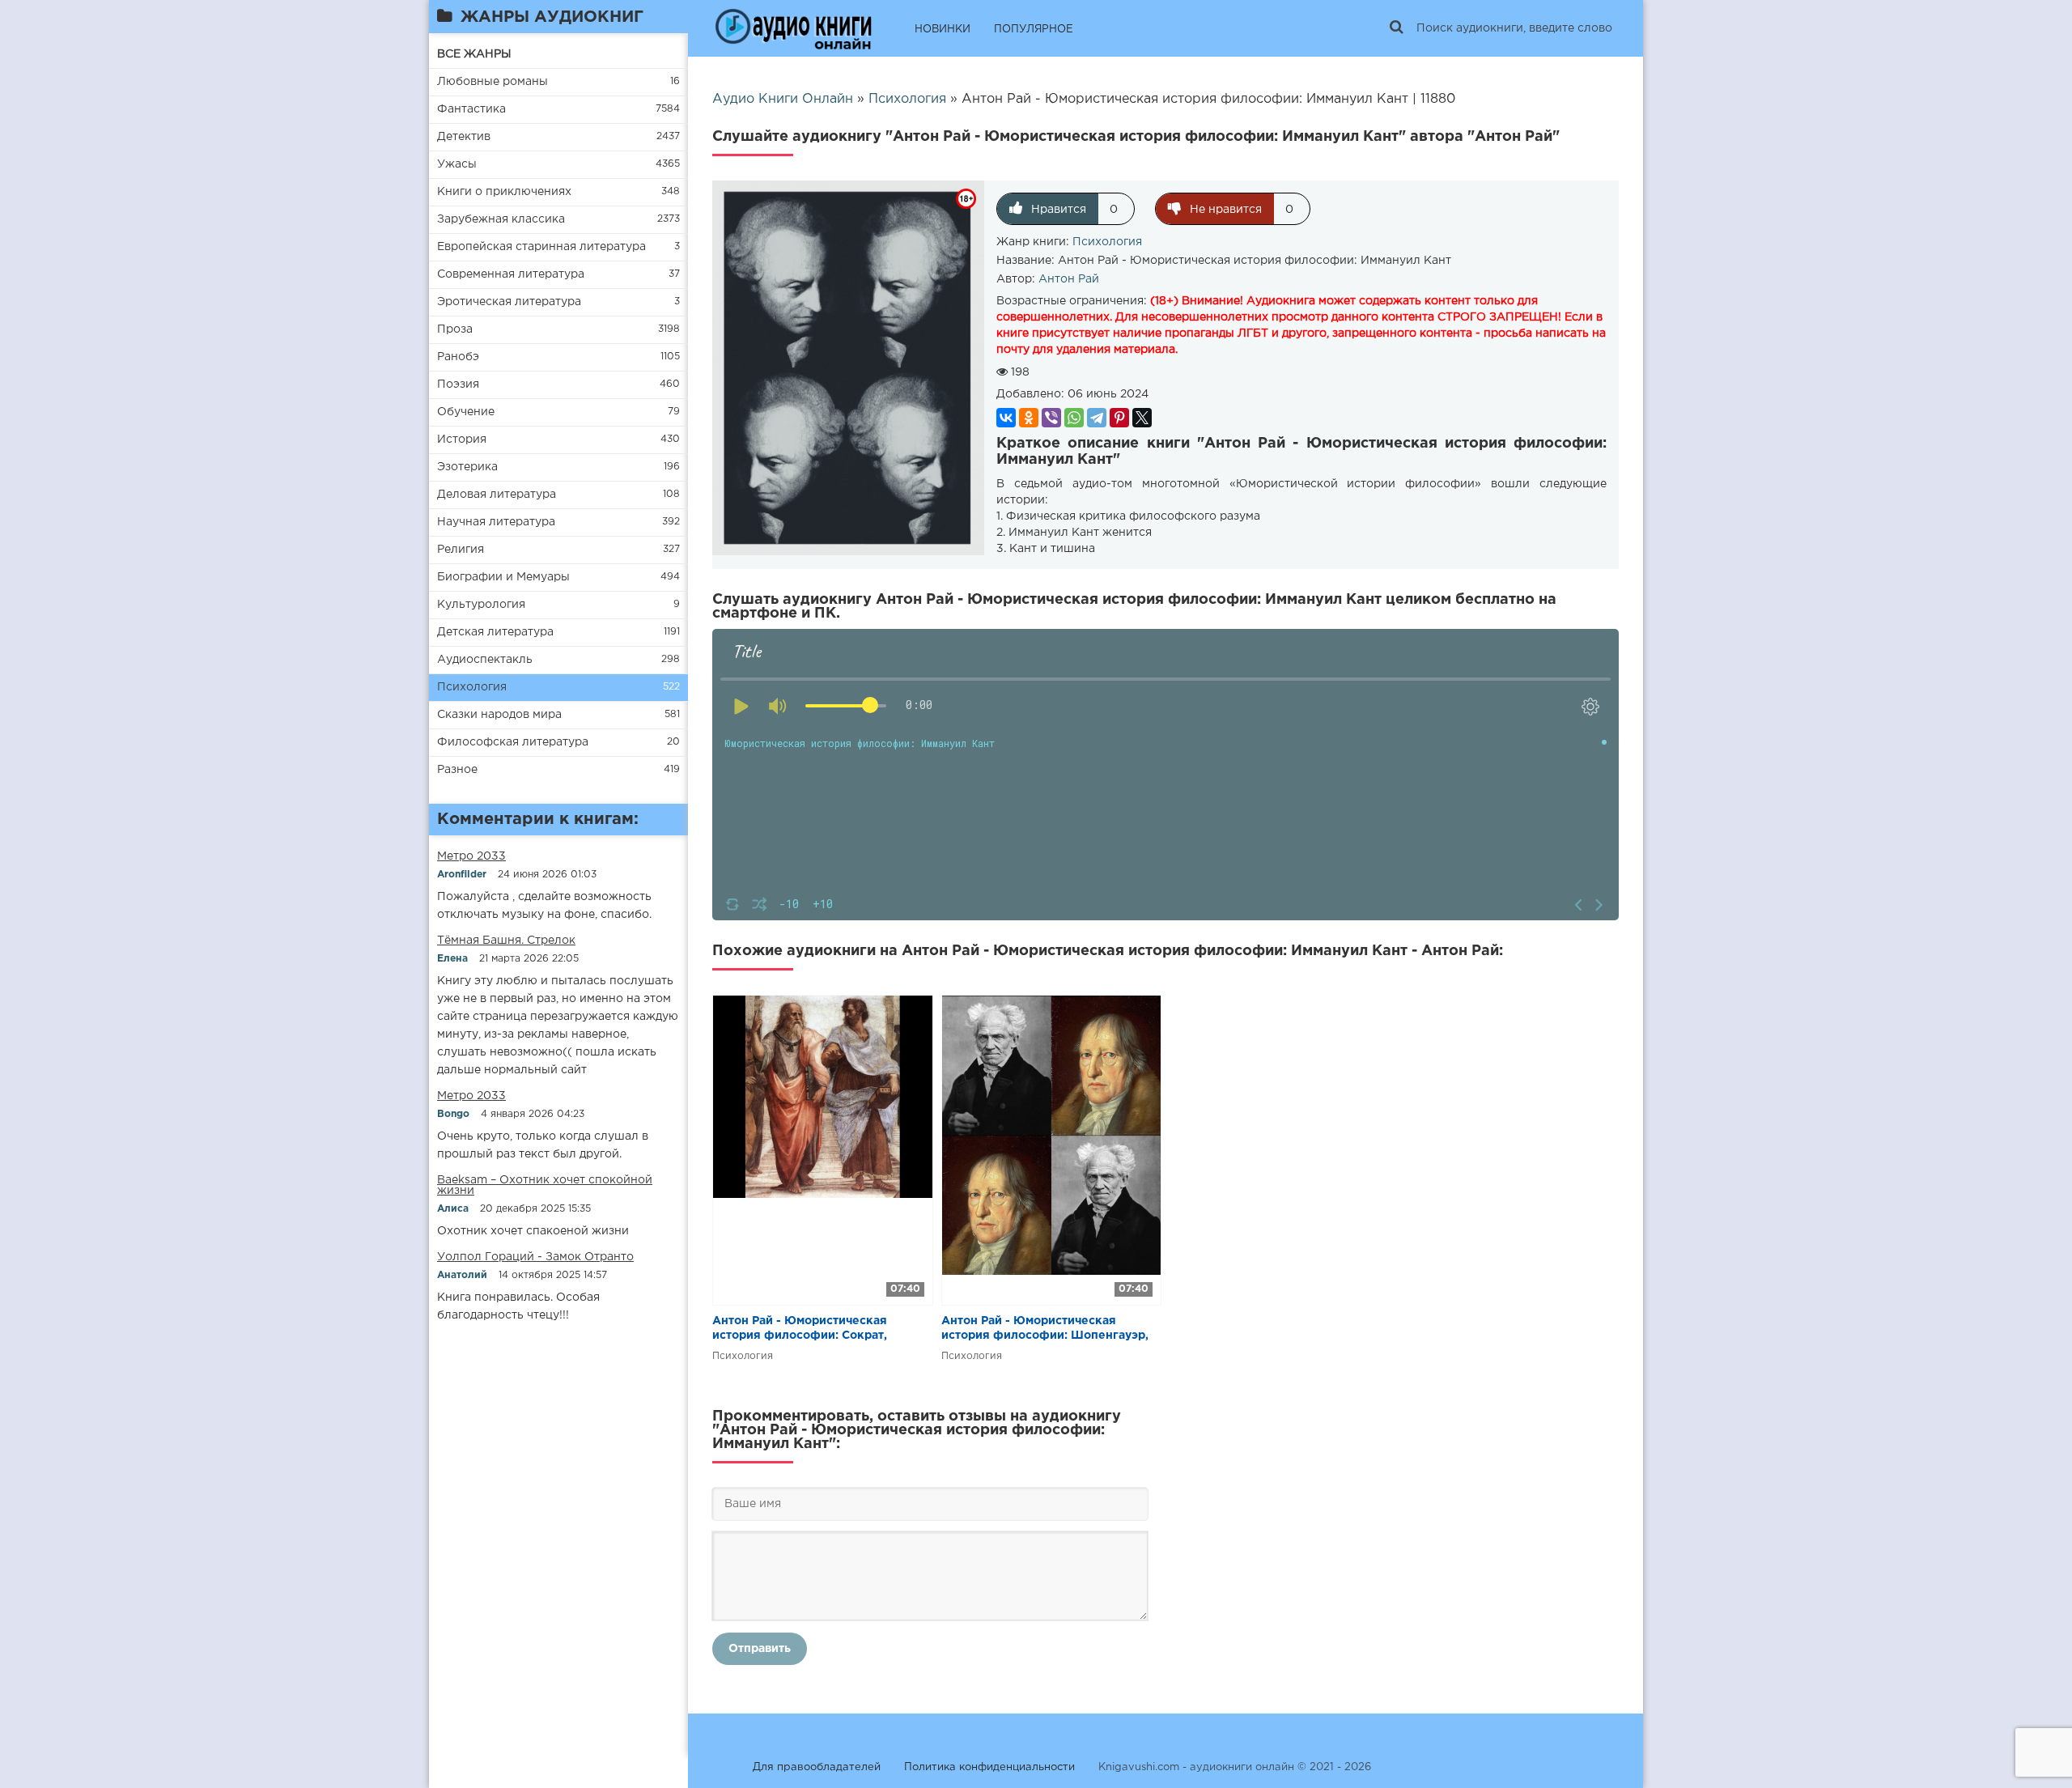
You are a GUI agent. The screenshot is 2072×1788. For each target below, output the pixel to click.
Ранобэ (458, 357)
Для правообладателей (817, 1767)
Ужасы (457, 164)
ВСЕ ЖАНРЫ (474, 54)
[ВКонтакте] (1006, 418)
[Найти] (1396, 28)
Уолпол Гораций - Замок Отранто (535, 1257)
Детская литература (495, 632)
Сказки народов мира (499, 715)
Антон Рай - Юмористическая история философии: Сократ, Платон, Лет (800, 1329)
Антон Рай (1069, 279)
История (462, 440)
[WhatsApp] (1074, 418)
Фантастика (471, 109)
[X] (1142, 418)
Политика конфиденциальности (989, 1767)
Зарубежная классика (501, 219)
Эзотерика (467, 467)
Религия (461, 550)
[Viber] (1051, 418)
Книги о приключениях (504, 192)
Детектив (464, 137)
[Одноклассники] (1029, 418)
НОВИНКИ (943, 30)
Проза (455, 329)
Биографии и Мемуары (503, 577)
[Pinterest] (1119, 418)
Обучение (466, 412)
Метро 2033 (471, 856)
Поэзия (458, 384)
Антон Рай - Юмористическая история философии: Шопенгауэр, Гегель (1045, 1329)
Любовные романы (493, 82)
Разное (457, 770)
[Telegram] (1097, 418)
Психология (472, 687)
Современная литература (511, 274)
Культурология (481, 605)
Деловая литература (497, 495)
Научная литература (496, 522)
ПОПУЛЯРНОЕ (1034, 30)
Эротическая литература (509, 302)
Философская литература (513, 742)
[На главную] (793, 28)
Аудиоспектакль (485, 660)
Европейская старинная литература (541, 247)
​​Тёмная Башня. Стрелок (506, 941)
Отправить (760, 1649)
